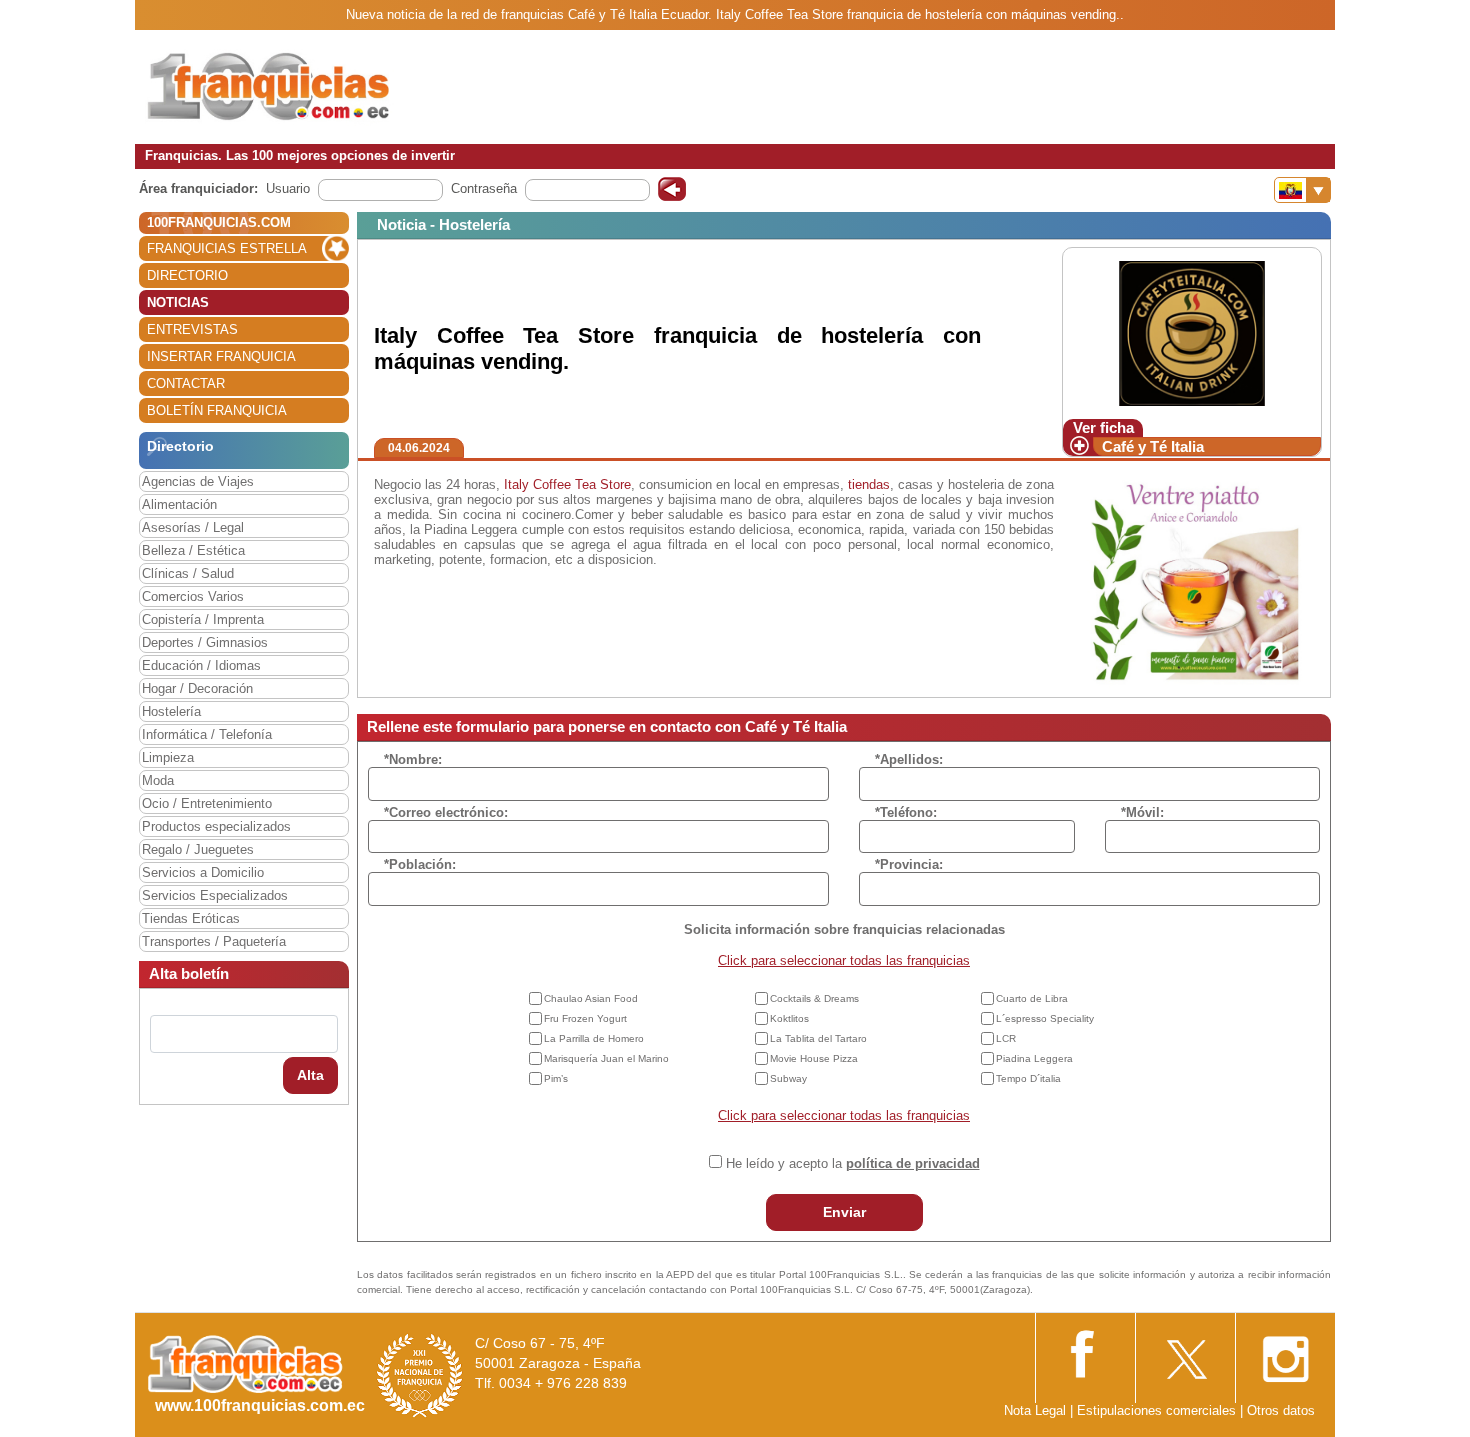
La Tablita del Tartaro (818, 1038)
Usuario (288, 188)
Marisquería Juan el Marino (606, 1058)
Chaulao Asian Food (591, 998)
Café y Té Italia (1153, 446)
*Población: (420, 864)
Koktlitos (789, 1018)
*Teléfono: (906, 812)
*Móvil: (1142, 812)
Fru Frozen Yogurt (585, 1018)
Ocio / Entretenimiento (207, 803)
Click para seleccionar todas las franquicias (844, 960)
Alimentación (179, 504)
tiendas (869, 484)
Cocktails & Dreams (814, 998)
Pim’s (556, 1078)
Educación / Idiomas (201, 665)
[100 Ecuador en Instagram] (1285, 1353)
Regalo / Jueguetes (198, 849)
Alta (310, 1075)
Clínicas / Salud (188, 573)
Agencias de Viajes (198, 481)
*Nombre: (413, 759)
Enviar (844, 1212)
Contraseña (484, 188)
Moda (158, 780)
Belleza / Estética (193, 550)
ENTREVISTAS (192, 329)
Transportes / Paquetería (214, 941)
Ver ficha (1103, 427)
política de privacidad (913, 1163)
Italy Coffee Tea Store (567, 484)
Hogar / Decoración (197, 688)
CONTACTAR (186, 383)
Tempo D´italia (1028, 1078)
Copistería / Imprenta (203, 619)
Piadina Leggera (1034, 1058)
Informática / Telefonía (207, 734)
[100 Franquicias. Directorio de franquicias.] (270, 86)
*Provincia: (909, 864)
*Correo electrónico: (446, 812)
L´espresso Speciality (1045, 1018)
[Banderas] (1302, 190)
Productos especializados (216, 826)
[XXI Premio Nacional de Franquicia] (420, 1374)
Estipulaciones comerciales (1158, 1410)
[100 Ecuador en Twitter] (1185, 1353)
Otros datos (1281, 1410)
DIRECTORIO (187, 275)
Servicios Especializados (215, 895)
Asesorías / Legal (193, 527)
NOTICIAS (178, 302)
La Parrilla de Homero (594, 1038)
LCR (1006, 1038)
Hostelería (171, 711)
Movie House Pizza (814, 1058)
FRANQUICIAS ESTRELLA (227, 248)
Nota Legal (1035, 1410)
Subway (788, 1078)
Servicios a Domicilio (203, 872)
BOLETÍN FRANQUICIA (217, 410)
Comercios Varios (193, 596)
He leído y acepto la (853, 1163)
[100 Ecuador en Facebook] (1085, 1351)
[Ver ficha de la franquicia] (1191, 332)
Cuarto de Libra (1032, 998)
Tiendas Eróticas (191, 918)
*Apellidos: (909, 759)
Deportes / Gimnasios (205, 642)
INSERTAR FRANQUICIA (221, 356)
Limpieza (168, 757)
